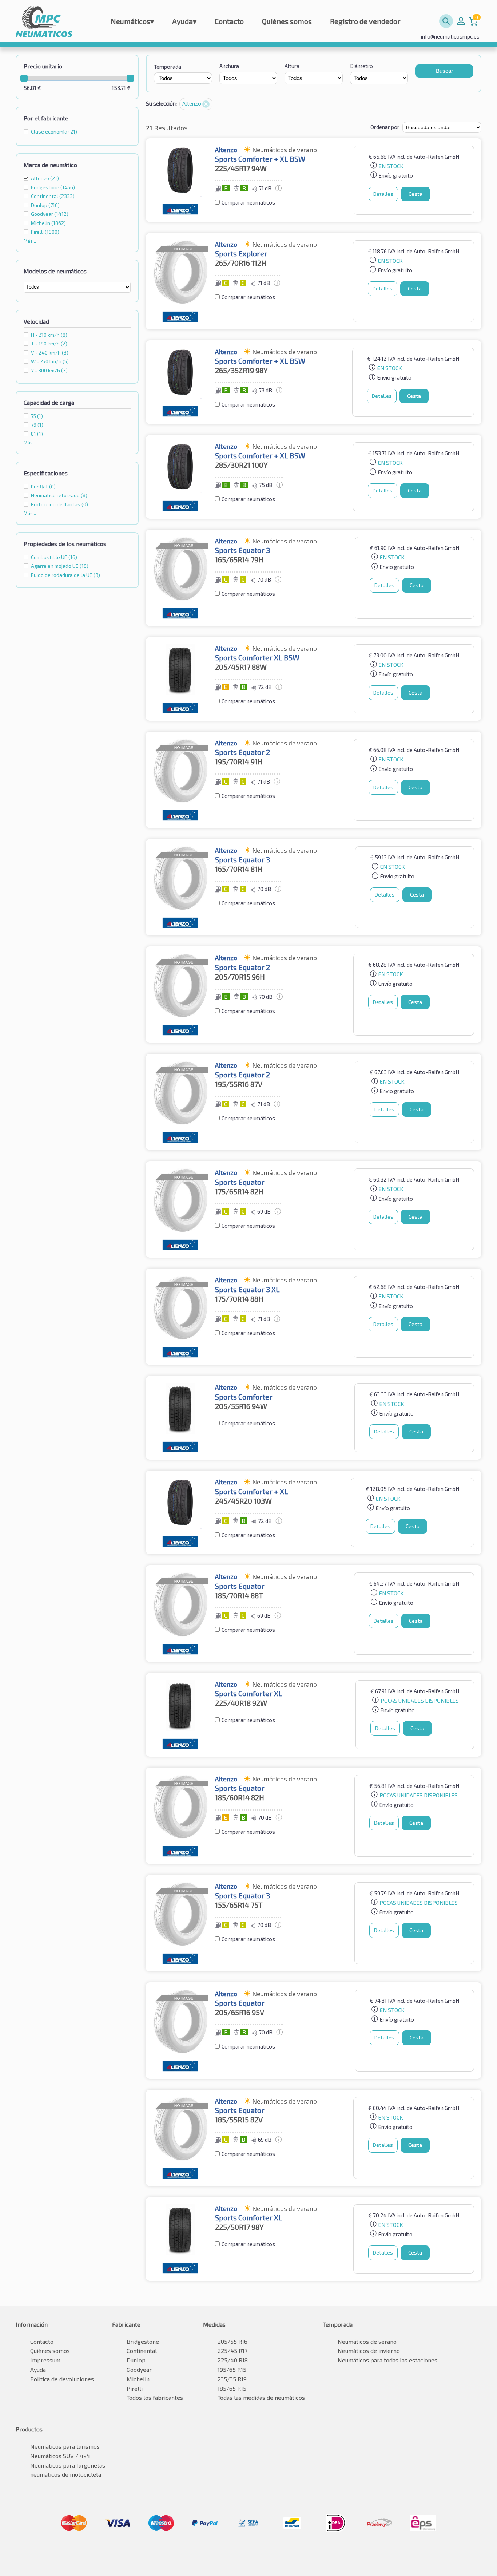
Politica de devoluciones (62, 2379)
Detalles (383, 194)
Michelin (138, 2379)
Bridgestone (143, 2341)
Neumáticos (132, 21)
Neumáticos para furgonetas (68, 2465)
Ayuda (184, 21)
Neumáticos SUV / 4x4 (60, 2456)
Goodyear (139, 2369)
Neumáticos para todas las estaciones (387, 2360)
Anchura (229, 66)
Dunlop (136, 2360)
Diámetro (361, 66)
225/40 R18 (233, 2360)
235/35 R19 (232, 2379)
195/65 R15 (232, 2369)
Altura (292, 66)
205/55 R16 (232, 2341)
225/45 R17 (232, 2351)
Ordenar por (385, 127)
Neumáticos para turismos (65, 2446)
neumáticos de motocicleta (66, 2474)
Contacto (229, 21)
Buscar (444, 71)
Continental (142, 2351)
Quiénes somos (287, 21)
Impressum (45, 2360)
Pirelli (135, 2388)
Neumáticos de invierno (369, 2351)
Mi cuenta (461, 21)
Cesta (416, 194)
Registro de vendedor (365, 21)
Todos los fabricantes (155, 2397)
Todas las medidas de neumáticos (261, 2397)
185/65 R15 (232, 2388)
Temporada (168, 67)
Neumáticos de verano (367, 2341)
